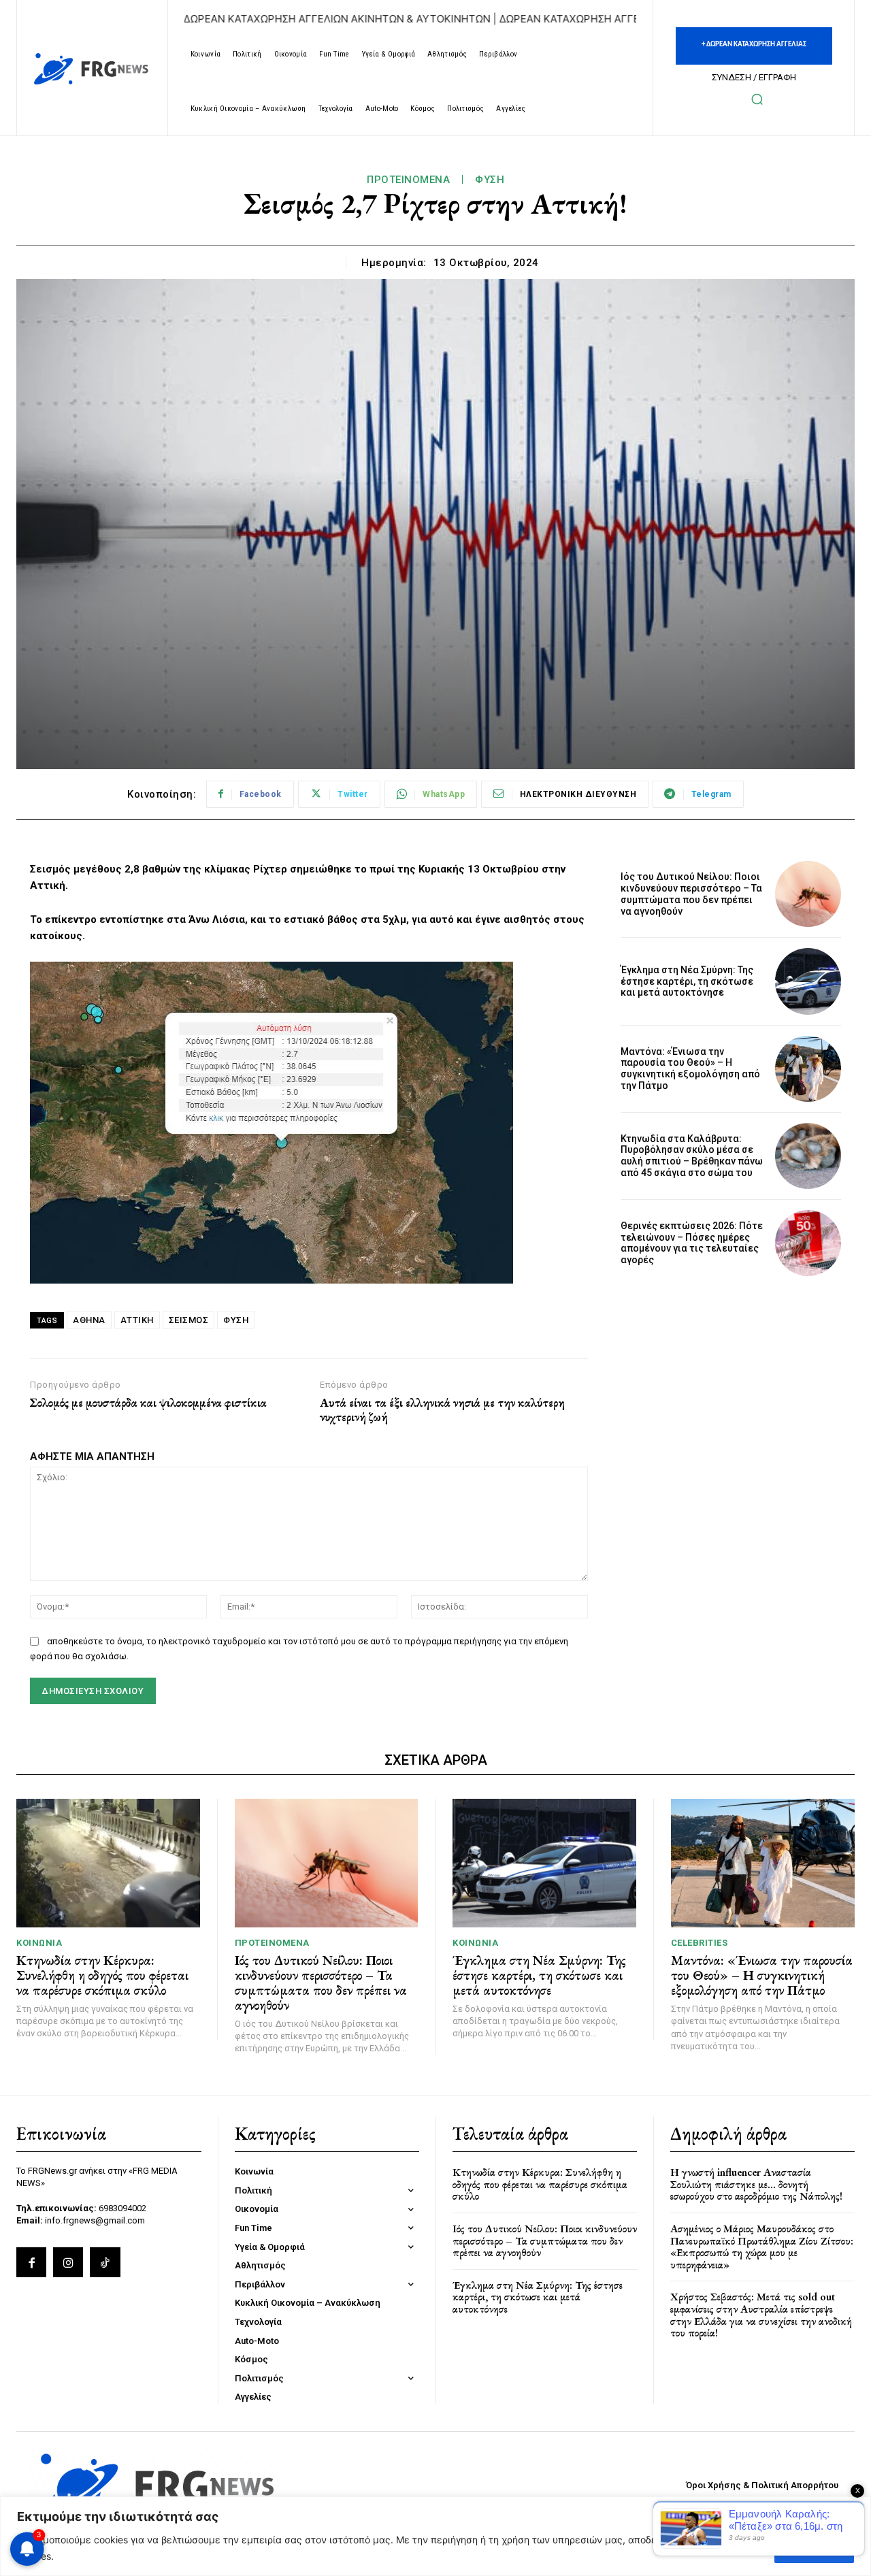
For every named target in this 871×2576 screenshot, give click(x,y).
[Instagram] (68, 2262)
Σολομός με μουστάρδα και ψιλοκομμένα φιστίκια (148, 1403)
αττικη (137, 1320)
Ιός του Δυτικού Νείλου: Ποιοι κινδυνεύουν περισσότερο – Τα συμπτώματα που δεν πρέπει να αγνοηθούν (691, 894)
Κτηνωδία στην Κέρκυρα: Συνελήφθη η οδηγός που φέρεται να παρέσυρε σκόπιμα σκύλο (102, 1975)
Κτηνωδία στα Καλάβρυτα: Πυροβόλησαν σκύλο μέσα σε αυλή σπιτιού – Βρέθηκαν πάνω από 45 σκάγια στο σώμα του (692, 1156)
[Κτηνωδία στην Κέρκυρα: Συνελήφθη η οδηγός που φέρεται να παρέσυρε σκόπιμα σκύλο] (108, 1863)
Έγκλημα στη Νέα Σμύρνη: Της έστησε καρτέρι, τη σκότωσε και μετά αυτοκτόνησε (687, 981)
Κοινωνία (39, 1943)
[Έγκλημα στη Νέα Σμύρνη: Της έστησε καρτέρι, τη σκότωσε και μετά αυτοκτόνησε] (808, 981)
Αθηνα (89, 1320)
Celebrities (700, 1943)
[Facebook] (31, 2262)
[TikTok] (105, 2262)
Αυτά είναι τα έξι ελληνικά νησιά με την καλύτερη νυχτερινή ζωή (442, 1410)
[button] (757, 99)
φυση (236, 1320)
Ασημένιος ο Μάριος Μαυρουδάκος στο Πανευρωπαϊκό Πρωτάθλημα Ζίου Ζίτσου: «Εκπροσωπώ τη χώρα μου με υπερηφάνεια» (762, 2247)
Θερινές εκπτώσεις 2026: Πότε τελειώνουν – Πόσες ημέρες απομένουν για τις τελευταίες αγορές (692, 1243)
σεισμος (189, 1320)
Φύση (490, 180)
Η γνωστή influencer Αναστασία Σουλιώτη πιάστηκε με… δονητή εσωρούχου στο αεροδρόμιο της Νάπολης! (756, 2184)
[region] (435, 2536)
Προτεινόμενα (408, 180)
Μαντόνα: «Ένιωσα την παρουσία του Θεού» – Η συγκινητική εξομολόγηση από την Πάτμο (690, 1069)
